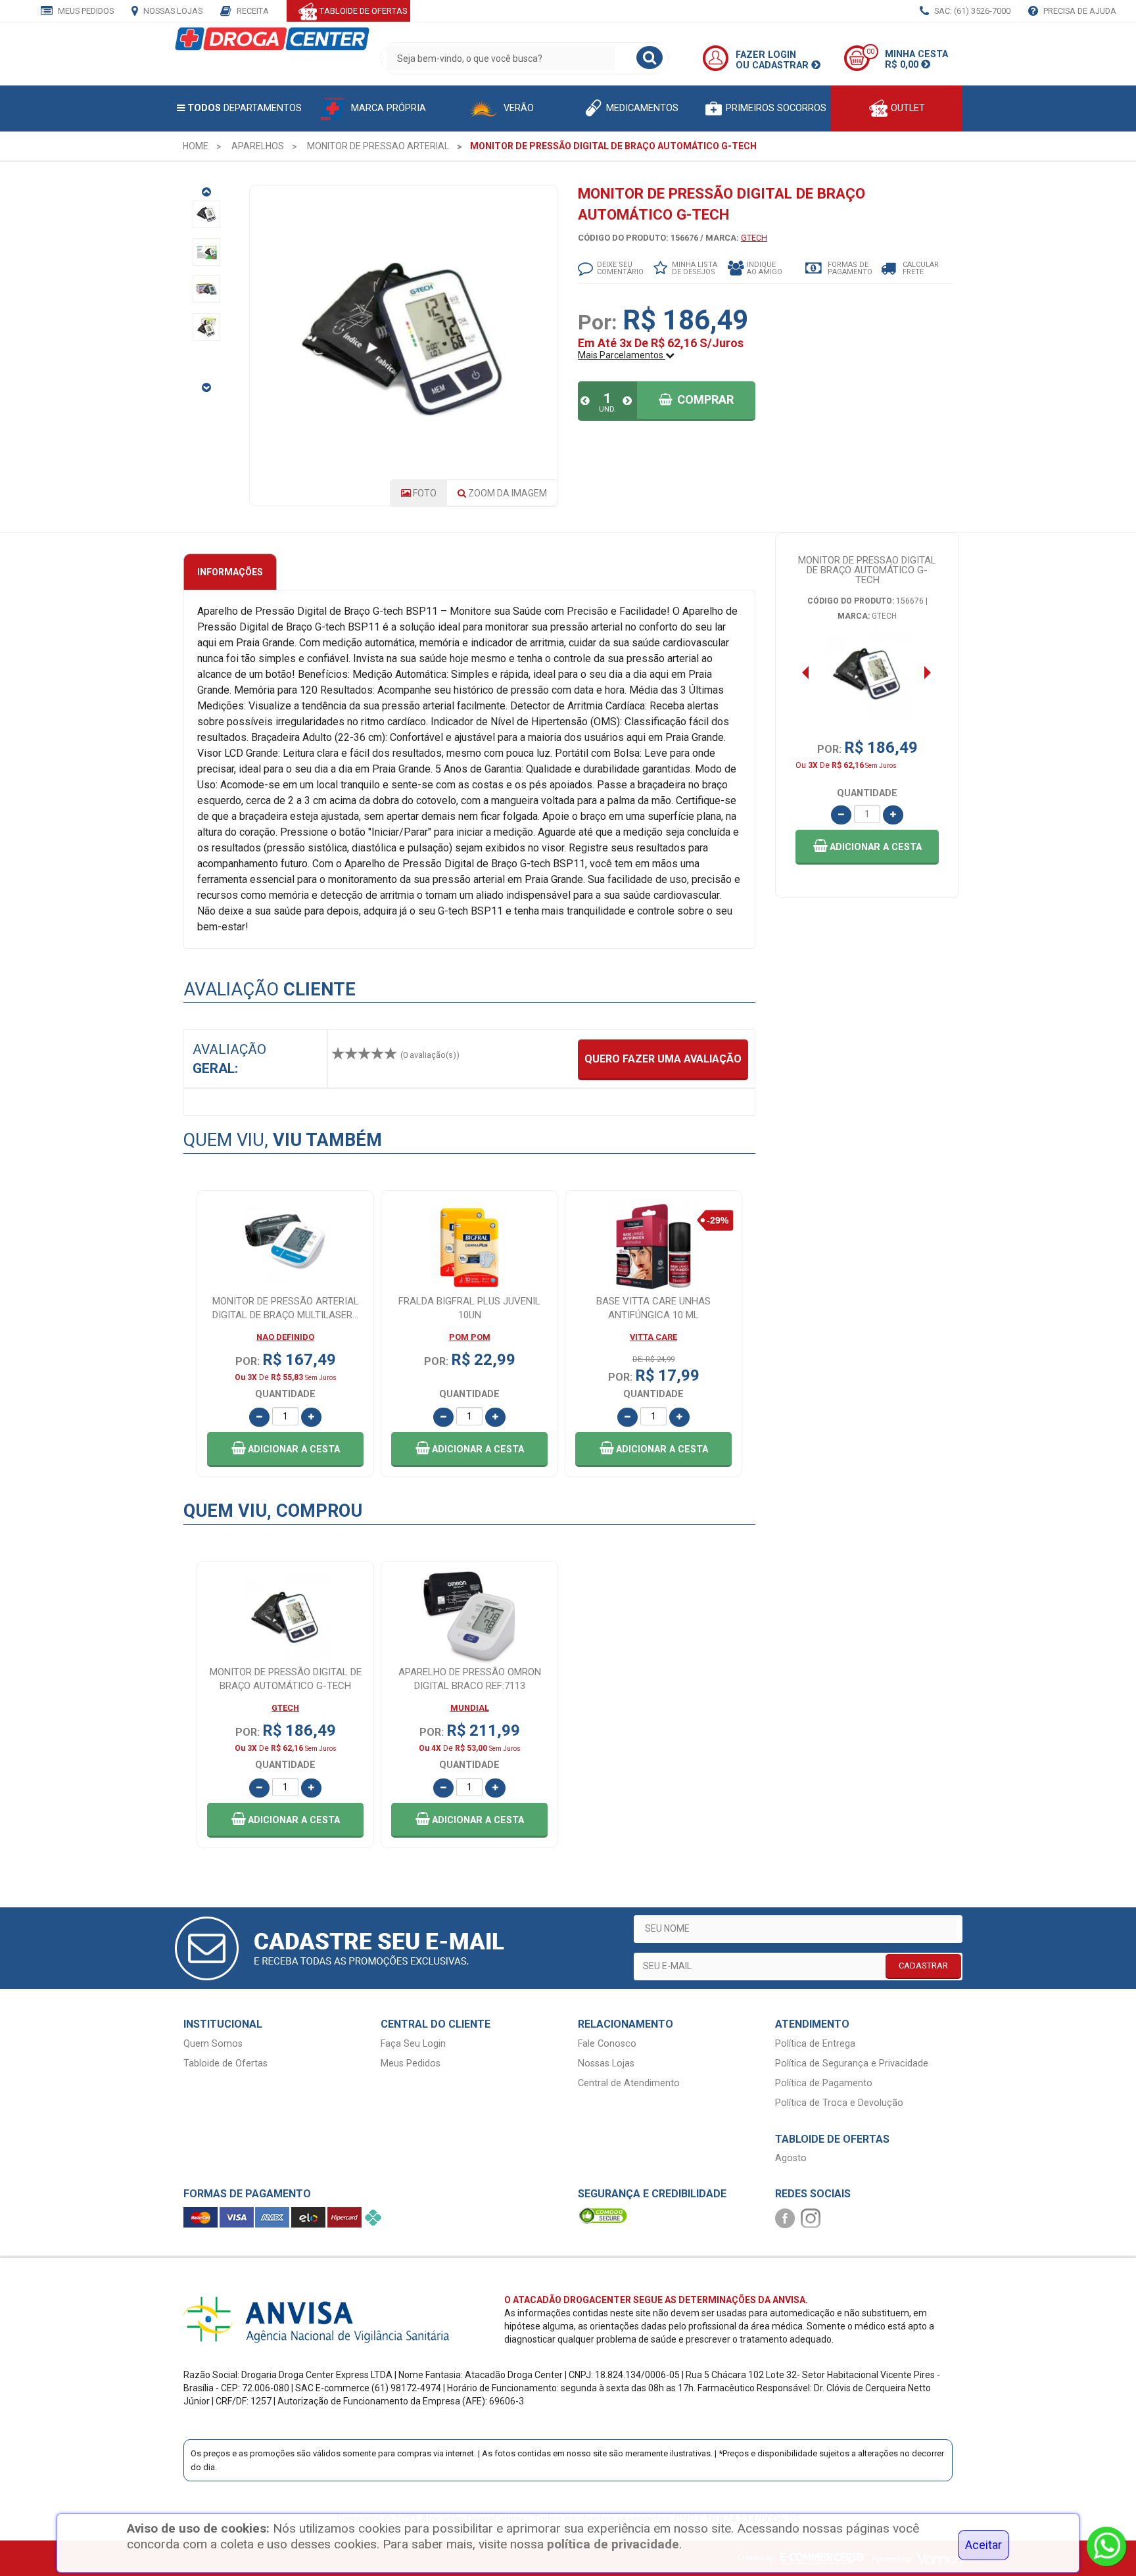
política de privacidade (613, 2544)
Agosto (791, 2158)
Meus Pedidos (85, 11)
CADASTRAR (923, 1966)
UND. (607, 409)
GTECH (754, 238)
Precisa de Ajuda (1079, 11)
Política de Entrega (815, 2044)
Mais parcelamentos (622, 355)
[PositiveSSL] (603, 2215)
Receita (252, 11)
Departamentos (245, 108)
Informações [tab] (230, 572)
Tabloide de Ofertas (225, 2063)
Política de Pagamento (824, 2083)
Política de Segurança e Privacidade (852, 2063)
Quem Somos (213, 2044)
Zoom (507, 493)
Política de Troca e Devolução (839, 2103)
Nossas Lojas (172, 11)
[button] (867, 847)
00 (870, 52)
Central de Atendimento (629, 2083)
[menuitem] (196, 146)
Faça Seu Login (413, 2044)
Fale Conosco (607, 2044)
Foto (424, 493)
